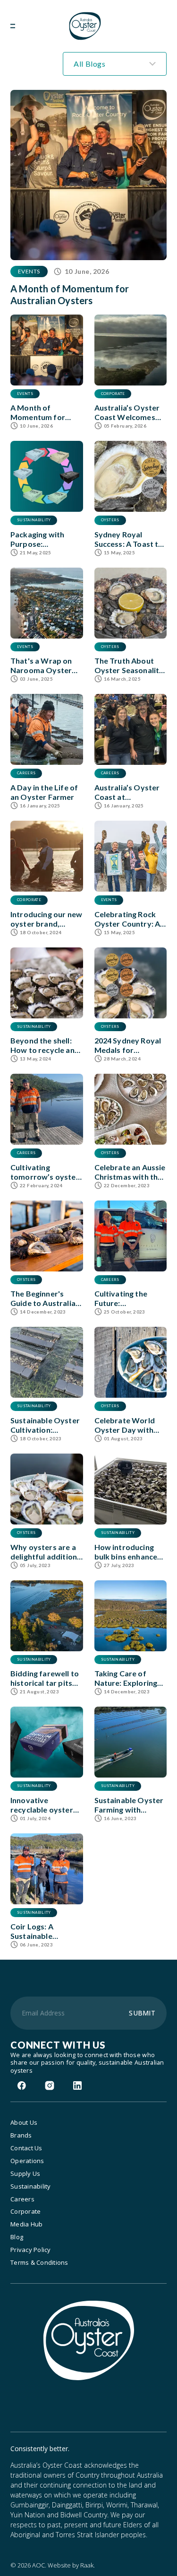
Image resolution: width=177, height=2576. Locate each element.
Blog (17, 2237)
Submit (142, 2013)
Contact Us (26, 2148)
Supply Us (25, 2174)
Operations (27, 2161)
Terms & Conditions (39, 2263)
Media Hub (26, 2224)
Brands (21, 2135)
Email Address (43, 2013)
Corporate (25, 2212)
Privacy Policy (31, 2250)
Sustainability (31, 2186)
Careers (22, 2199)
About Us (24, 2123)
